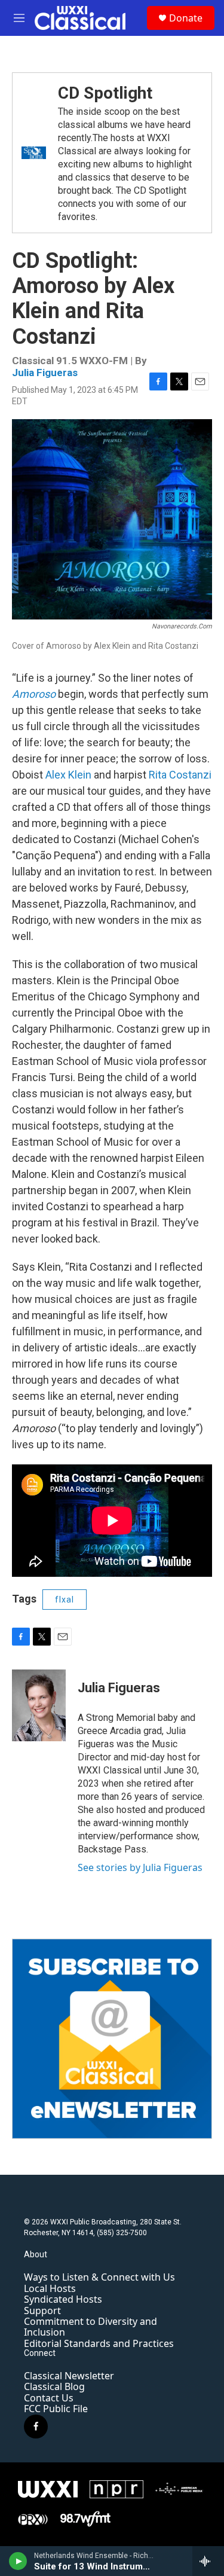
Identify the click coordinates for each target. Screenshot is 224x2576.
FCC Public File (56, 2409)
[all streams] (208, 2561)
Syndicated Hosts (63, 2299)
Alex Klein (68, 775)
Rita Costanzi (180, 775)
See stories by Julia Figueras (140, 1867)
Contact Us (49, 2398)
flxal (65, 1600)
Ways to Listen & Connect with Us (99, 2277)
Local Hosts (50, 2288)
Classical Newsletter (69, 2376)
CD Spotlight (105, 93)
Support (42, 2311)
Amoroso (34, 694)
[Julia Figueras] (39, 1705)
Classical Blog (54, 2386)
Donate (186, 18)
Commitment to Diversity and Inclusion (90, 2327)
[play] (18, 2561)
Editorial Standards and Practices (99, 2343)
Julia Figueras (45, 373)
